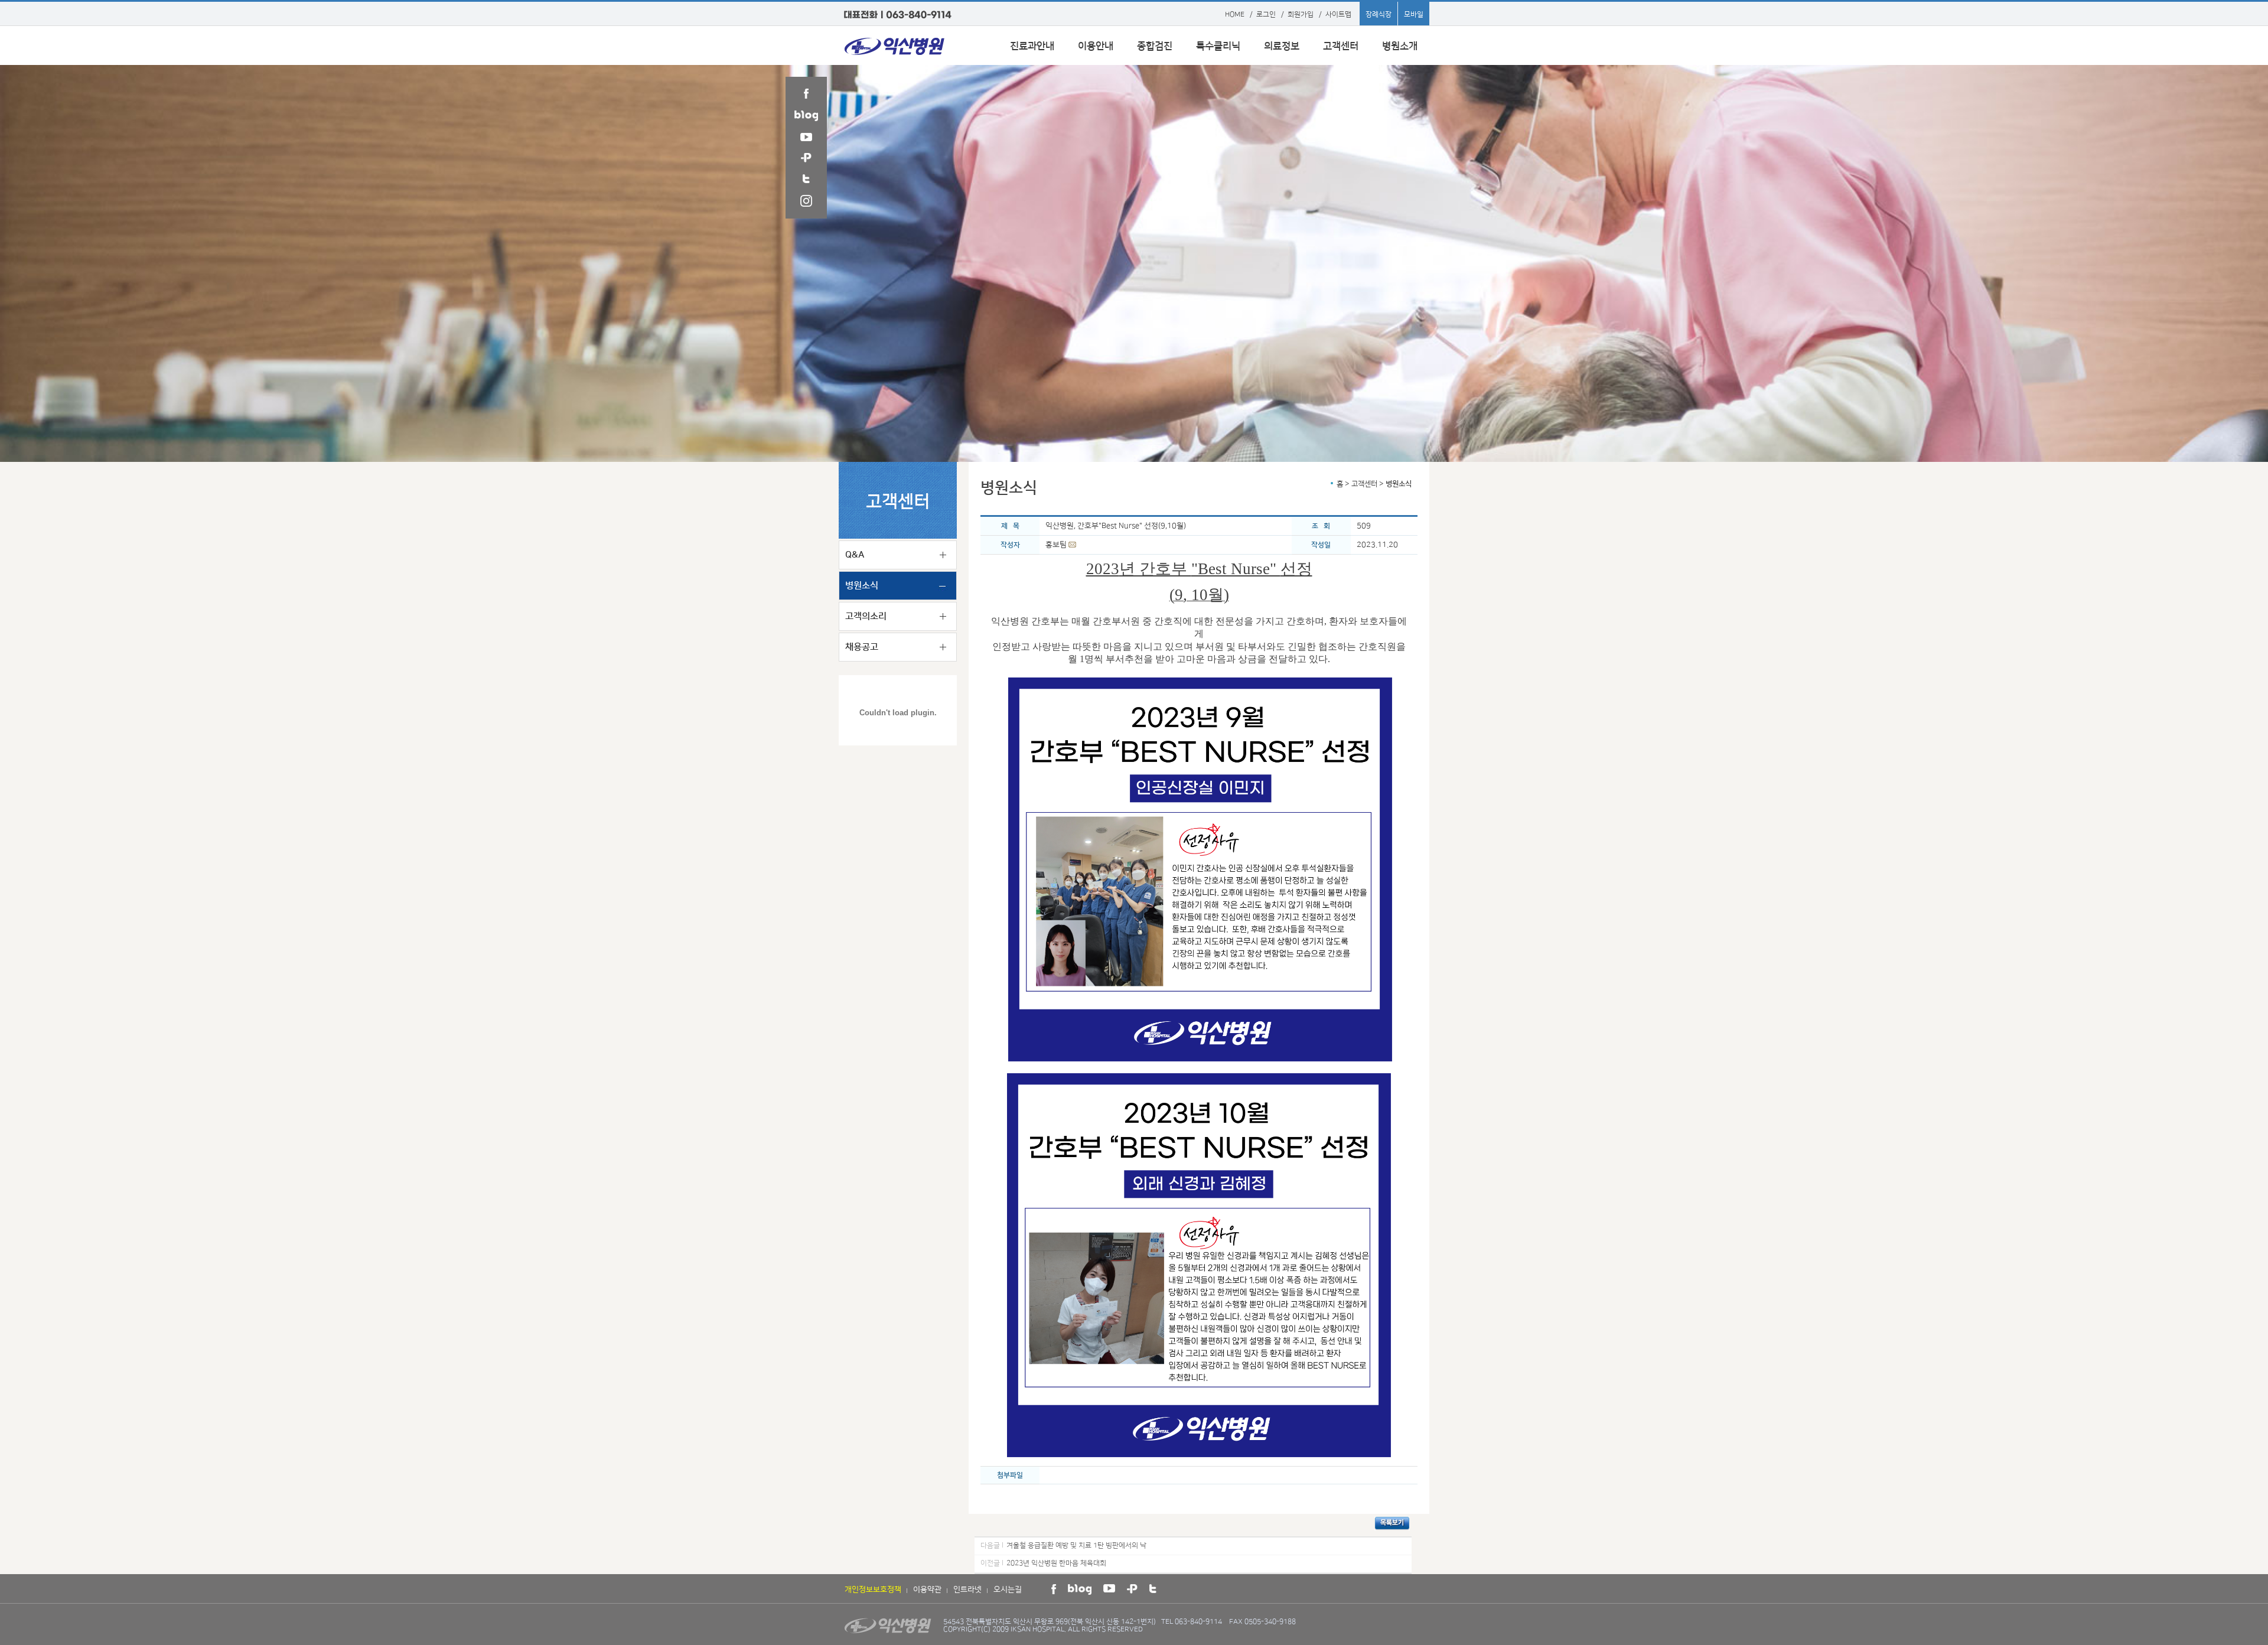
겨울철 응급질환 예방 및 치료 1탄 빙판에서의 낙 (1076, 1545)
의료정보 (1282, 46)
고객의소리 (866, 616)
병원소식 (862, 586)
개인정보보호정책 (873, 1589)
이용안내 (1096, 46)
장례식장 (1379, 14)
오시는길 (1008, 1589)
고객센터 (1341, 46)
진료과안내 (1032, 46)
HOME (1235, 14)
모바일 (1414, 14)
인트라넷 (967, 1589)
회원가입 (1301, 14)
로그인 (1266, 14)
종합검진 (1155, 46)
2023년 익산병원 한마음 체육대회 (1056, 1563)
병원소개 (1400, 46)
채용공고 (862, 647)
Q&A (855, 555)
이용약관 (927, 1589)
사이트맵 (1338, 14)
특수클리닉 (1218, 46)
